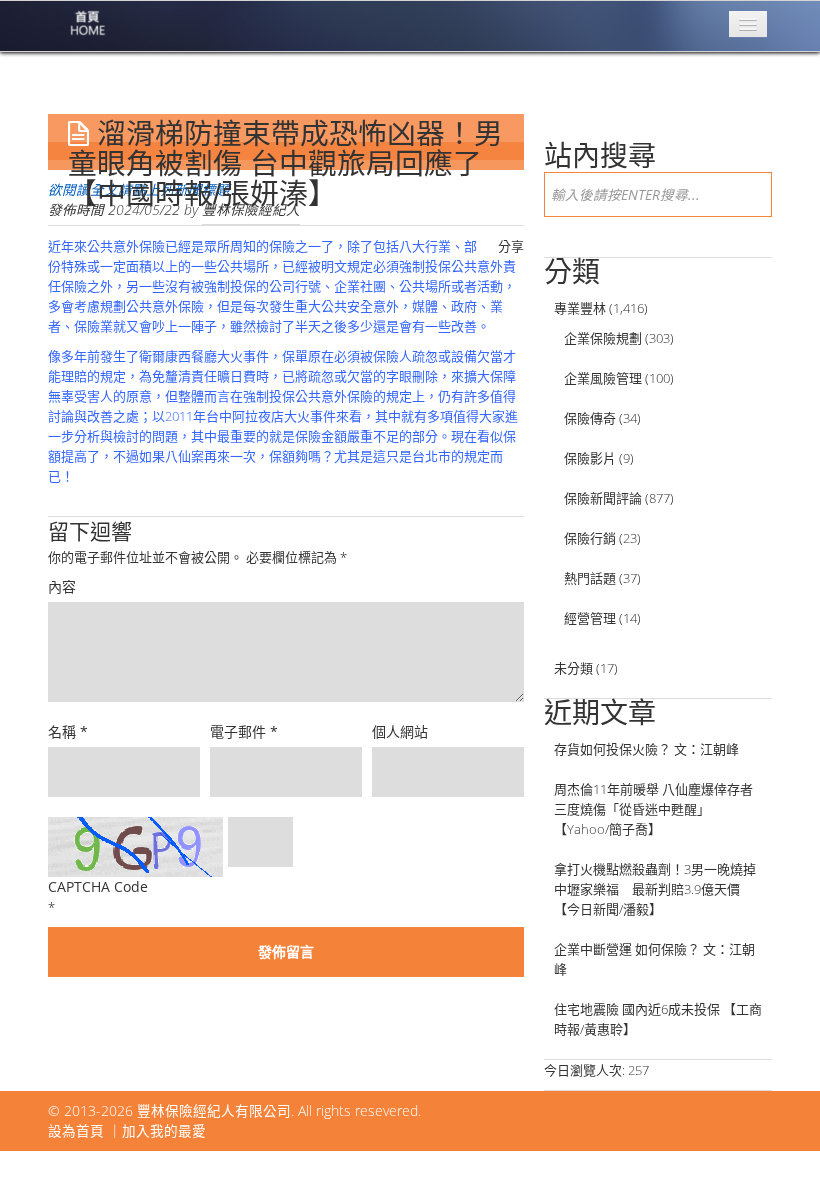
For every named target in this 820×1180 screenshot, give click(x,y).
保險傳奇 (590, 418)
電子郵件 (244, 731)
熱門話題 (590, 578)
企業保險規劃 (603, 338)
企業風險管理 (603, 378)
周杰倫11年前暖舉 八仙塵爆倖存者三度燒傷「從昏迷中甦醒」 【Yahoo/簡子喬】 (653, 809)
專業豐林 (580, 308)
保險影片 (590, 458)
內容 (62, 586)
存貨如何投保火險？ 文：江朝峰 (646, 749)
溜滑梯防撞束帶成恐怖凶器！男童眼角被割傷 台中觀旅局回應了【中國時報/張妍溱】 (285, 164)
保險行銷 (590, 538)
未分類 (573, 668)
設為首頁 (76, 1130)
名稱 (68, 731)
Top (772, 1132)
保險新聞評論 (603, 498)
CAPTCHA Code (98, 886)
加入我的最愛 (164, 1130)
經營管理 (590, 618)
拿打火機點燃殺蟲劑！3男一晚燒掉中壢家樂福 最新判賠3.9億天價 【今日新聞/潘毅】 (655, 889)
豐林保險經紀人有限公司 (214, 1110)
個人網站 (400, 731)
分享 (511, 246)
